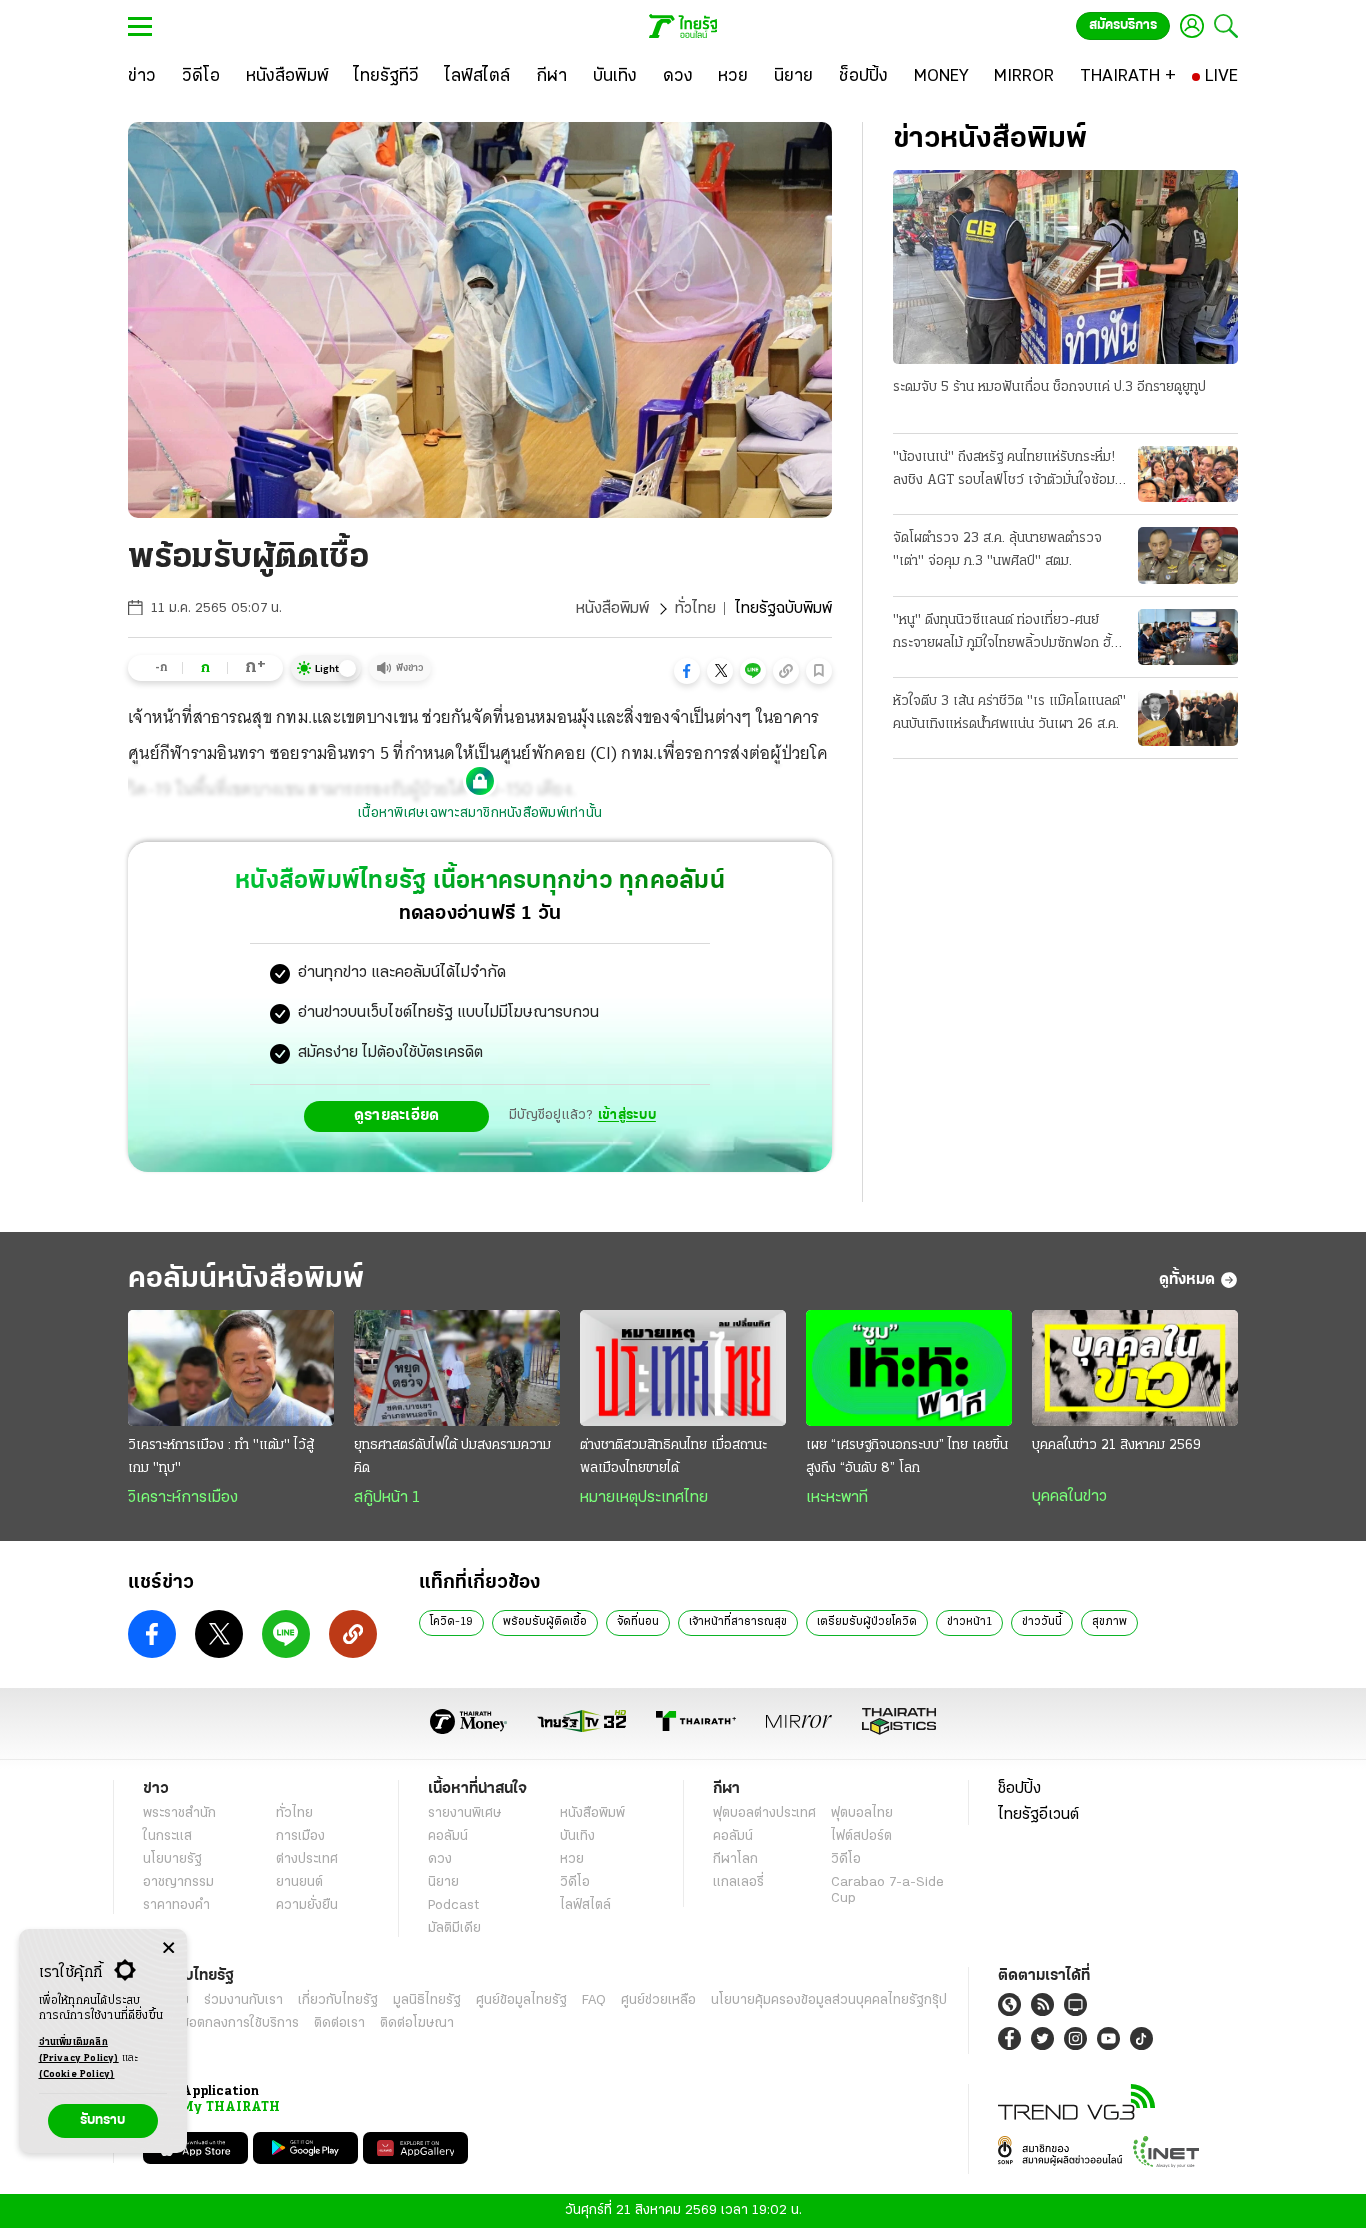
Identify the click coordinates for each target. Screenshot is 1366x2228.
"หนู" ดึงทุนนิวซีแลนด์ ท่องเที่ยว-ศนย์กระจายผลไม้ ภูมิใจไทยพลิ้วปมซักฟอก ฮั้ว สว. (1006, 634)
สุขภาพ (1109, 1622)
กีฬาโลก (735, 1859)
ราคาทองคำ (176, 1905)
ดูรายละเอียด (397, 1116)
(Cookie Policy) (77, 2074)
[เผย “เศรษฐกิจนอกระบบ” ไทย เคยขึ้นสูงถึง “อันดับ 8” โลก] (909, 1368)
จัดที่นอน (638, 1622)
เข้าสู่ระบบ (627, 1115)
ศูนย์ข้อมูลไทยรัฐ (521, 2000)
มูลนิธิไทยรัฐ (427, 2000)
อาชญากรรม (178, 1882)
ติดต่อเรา (339, 2023)
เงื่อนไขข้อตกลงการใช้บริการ (221, 2023)
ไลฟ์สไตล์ (585, 1905)
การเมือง (300, 1836)
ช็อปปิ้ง (1019, 1789)
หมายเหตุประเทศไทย (644, 1498)
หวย (572, 1859)
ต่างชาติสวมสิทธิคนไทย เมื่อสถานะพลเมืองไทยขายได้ (673, 1457)
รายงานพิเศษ (465, 1813)
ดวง (440, 1859)
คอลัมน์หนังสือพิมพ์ (246, 1279)
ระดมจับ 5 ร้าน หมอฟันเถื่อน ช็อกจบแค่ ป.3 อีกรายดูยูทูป (1049, 387)
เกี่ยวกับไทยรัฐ (338, 2000)
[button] (687, 671)
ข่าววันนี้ (1042, 1622)
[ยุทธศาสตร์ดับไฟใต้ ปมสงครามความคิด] (457, 1368)
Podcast (453, 1905)
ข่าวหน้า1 (969, 1622)
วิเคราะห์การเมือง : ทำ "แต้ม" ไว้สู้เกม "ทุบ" (221, 1457)
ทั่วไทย (695, 609)
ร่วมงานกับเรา (243, 2000)
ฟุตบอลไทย (862, 1813)
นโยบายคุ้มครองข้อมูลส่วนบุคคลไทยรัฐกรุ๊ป (829, 2000)
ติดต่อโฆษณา (417, 2023)
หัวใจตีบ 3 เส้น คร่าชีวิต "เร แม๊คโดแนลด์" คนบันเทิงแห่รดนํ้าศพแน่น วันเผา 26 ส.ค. (1009, 713)
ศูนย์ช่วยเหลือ (658, 2000)
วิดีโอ (575, 1882)
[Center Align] (168, 1948)
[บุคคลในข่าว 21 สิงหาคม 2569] (1135, 1368)
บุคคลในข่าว (1069, 1497)
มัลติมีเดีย (454, 1928)
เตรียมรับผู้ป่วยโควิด (867, 1622)
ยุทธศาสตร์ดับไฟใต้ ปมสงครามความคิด (452, 1457)
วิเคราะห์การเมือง (183, 1498)
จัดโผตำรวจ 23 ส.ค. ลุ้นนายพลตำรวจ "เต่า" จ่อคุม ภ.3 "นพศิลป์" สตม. (997, 550)
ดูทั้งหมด (1187, 1280)
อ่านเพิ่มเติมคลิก (79, 2050)
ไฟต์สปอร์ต (861, 1836)
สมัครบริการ (1123, 25)
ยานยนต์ (299, 1882)
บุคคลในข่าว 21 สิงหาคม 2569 (1116, 1445)
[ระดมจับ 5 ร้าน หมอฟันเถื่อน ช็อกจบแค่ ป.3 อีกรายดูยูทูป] (1065, 267)
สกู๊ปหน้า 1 (387, 1498)
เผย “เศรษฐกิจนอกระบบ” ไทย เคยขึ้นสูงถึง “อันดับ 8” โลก (907, 1457)
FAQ (594, 2000)
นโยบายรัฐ (172, 1859)
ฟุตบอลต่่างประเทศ (764, 1813)
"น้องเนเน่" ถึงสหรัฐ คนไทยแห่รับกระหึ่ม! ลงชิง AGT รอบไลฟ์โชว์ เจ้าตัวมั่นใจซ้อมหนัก (1004, 471)
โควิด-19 (451, 1622)
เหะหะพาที (837, 1498)
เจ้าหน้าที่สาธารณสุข (738, 1622)
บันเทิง (577, 1836)
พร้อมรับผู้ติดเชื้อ (545, 1622)
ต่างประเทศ (307, 1859)
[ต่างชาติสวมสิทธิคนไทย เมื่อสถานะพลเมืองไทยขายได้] (683, 1368)
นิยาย (443, 1882)
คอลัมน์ (448, 1836)
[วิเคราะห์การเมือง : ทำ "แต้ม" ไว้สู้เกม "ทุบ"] (231, 1368)
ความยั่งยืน (307, 1905)
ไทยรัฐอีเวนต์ (1038, 1815)
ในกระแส (167, 1836)
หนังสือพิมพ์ (612, 609)
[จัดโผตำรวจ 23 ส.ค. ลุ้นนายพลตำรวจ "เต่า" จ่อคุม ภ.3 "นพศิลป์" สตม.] (1188, 555)
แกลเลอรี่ (738, 1882)
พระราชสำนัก (179, 1813)
